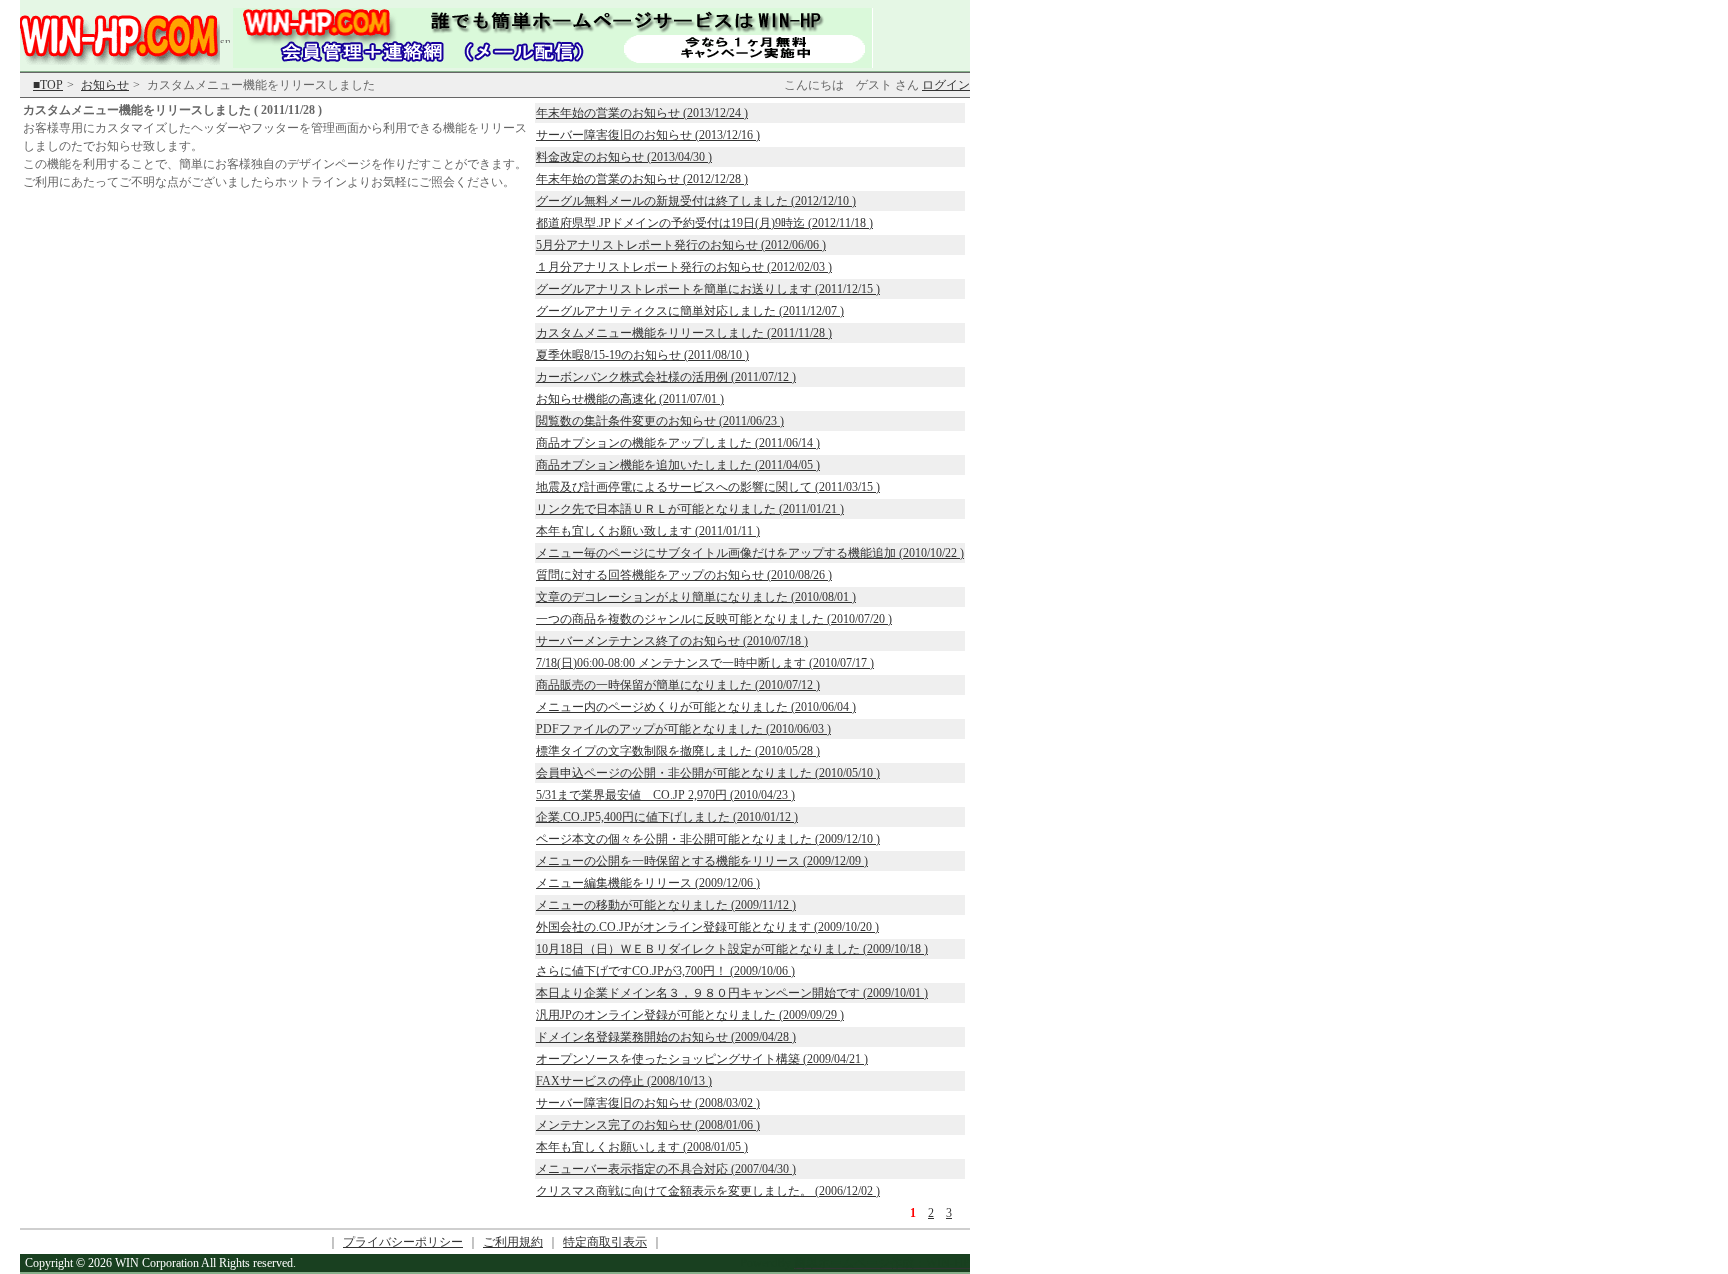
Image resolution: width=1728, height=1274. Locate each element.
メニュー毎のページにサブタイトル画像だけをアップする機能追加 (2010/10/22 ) (750, 553)
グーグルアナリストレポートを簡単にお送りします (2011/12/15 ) (708, 289)
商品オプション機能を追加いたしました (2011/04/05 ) (678, 465)
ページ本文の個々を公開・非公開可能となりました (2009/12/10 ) (708, 839)
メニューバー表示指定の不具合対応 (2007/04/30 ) (666, 1169)
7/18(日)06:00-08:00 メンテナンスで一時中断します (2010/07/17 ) (705, 663)
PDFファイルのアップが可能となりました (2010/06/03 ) (683, 729)
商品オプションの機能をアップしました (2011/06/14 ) (678, 443)
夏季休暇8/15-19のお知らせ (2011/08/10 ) (642, 355)
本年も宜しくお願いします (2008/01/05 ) (642, 1147)
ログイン (946, 85)
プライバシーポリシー (403, 1242)
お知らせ (105, 85)
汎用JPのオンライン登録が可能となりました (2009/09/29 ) (690, 1015)
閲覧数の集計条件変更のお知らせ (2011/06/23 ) (660, 421)
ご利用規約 (513, 1242)
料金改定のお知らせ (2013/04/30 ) (624, 157)
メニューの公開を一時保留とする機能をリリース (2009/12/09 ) (702, 861)
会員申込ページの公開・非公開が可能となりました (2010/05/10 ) (708, 773)
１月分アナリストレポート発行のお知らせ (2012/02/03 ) (684, 267)
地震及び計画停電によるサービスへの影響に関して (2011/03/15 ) (708, 487)
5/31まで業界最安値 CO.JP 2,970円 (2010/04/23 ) (665, 795)
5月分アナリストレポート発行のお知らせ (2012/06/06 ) (681, 245)
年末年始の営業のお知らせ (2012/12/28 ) (642, 179)
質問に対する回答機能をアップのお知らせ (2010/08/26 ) (684, 575)
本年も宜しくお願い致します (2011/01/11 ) (648, 531)
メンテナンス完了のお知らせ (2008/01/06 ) (648, 1125)
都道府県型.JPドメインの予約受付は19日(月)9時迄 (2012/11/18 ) (704, 223)
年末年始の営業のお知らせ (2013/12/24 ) (642, 113)
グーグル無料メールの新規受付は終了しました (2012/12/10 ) (696, 201)
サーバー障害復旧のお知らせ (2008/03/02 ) (648, 1103)
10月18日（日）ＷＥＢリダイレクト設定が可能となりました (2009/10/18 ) (732, 949)
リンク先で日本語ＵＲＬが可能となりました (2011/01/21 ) (690, 509)
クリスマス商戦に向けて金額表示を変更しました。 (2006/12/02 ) (708, 1191)
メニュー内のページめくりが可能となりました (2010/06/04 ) (696, 707)
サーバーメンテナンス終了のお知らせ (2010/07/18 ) (672, 641)
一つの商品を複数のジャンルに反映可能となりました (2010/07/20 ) (714, 619)
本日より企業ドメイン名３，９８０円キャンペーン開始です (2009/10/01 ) (732, 993)
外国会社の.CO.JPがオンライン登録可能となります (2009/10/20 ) (707, 927)
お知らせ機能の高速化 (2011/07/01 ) (630, 399)
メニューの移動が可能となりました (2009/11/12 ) (666, 905)
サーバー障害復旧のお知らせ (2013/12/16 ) (648, 135)
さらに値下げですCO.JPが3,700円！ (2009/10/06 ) (665, 971)
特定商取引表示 (605, 1242)
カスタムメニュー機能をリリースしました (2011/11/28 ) (684, 333)
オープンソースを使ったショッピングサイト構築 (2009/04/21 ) (702, 1059)
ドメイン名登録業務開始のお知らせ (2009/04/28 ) (666, 1037)
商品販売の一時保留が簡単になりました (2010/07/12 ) (678, 685)
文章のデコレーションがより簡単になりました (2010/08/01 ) (696, 597)
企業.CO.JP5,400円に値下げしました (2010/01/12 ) (667, 817)
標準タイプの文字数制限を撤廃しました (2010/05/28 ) (678, 751)
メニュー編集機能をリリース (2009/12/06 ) (648, 883)
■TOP (48, 85)
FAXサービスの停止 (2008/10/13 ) (624, 1081)
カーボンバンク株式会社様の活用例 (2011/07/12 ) (666, 377)
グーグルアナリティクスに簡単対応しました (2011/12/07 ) (690, 311)
